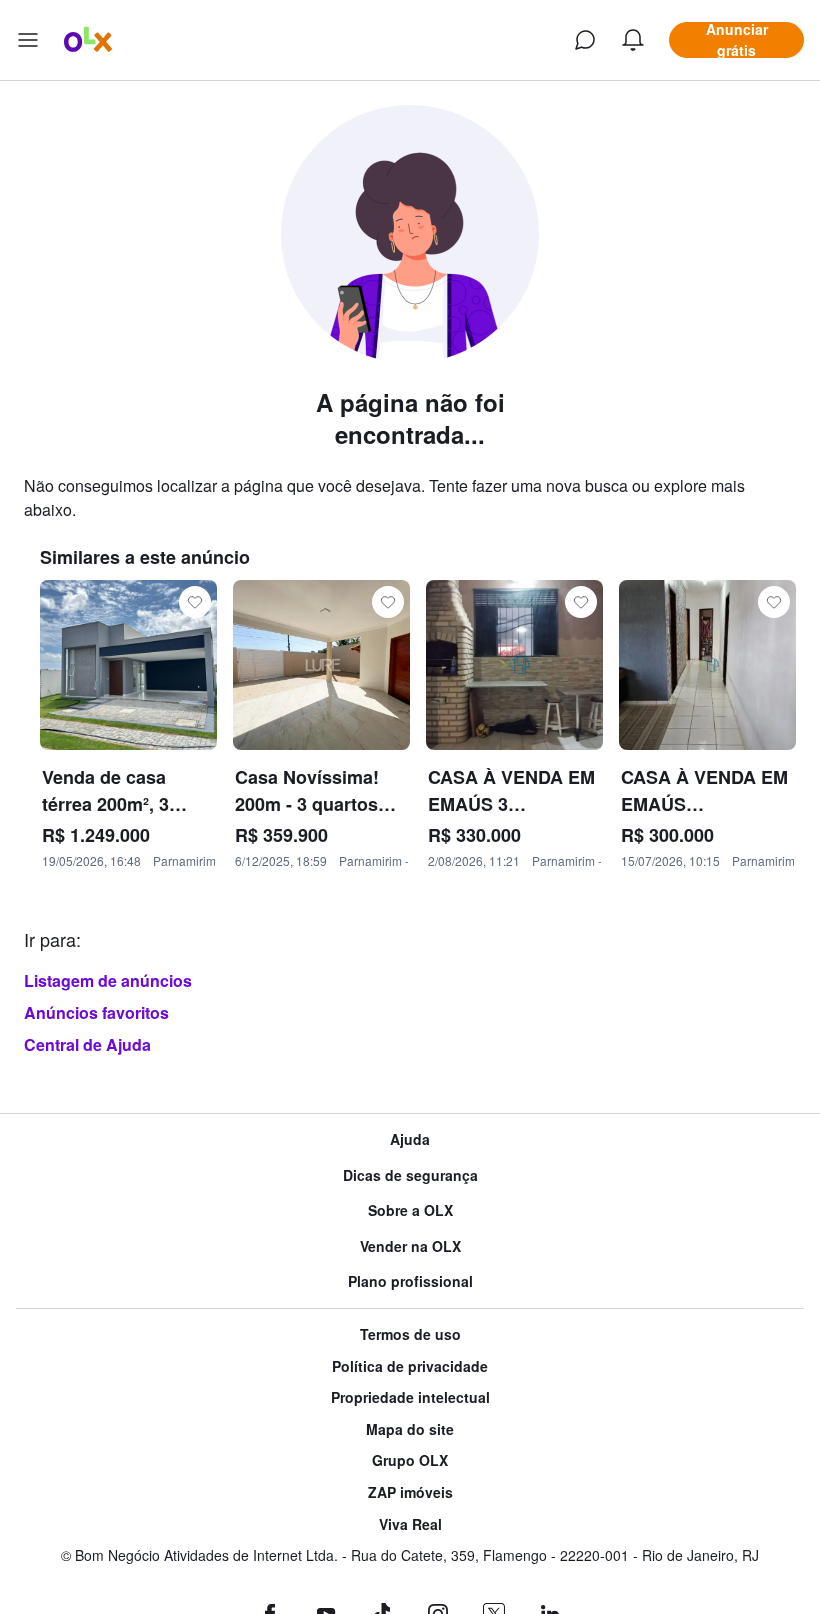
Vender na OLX (410, 1246)
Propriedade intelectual (410, 1397)
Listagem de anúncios (108, 980)
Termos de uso (410, 1334)
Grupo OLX (410, 1460)
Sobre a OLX (410, 1210)
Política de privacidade (410, 1366)
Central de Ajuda (87, 1044)
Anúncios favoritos (96, 1012)
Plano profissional (410, 1281)
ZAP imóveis (410, 1492)
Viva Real (410, 1524)
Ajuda (410, 1139)
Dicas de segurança (410, 1175)
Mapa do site (410, 1429)
